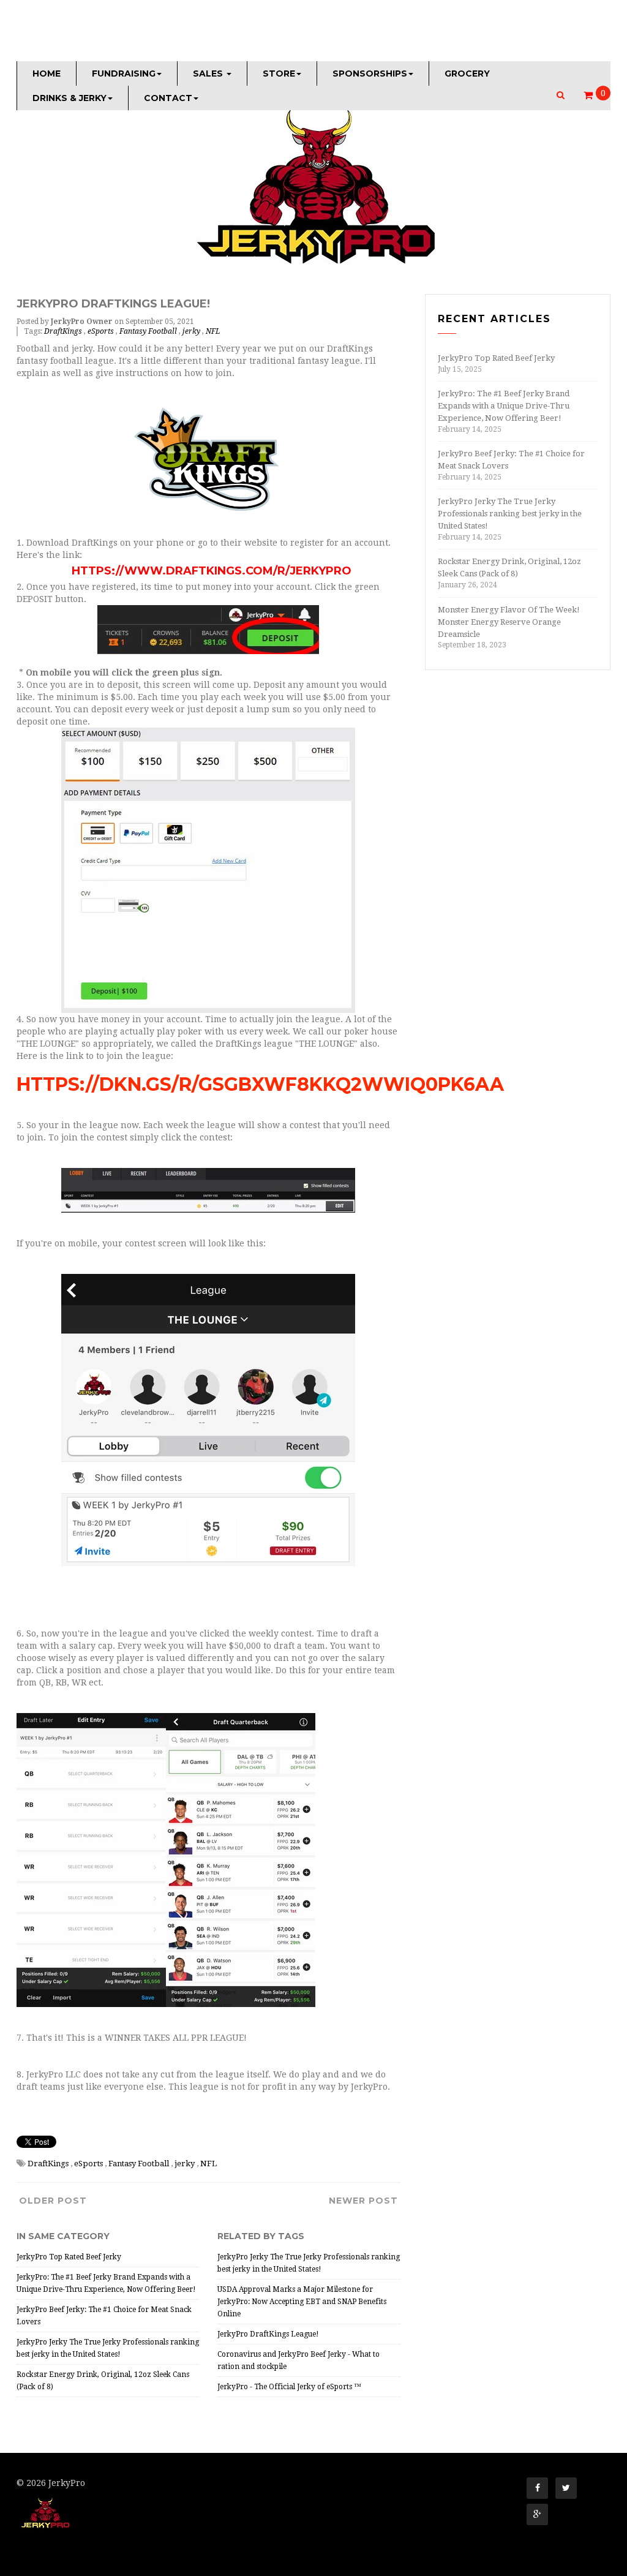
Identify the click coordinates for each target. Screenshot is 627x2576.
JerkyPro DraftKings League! (268, 2334)
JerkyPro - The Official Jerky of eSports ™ (289, 2387)
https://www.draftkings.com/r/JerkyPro (212, 571)
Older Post (53, 2201)
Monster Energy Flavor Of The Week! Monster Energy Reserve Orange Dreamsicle (509, 622)
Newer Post (363, 2201)
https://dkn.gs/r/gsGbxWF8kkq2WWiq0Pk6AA (260, 1084)
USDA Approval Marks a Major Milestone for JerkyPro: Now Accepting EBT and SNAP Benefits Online (302, 2302)
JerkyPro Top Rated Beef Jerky (69, 2257)
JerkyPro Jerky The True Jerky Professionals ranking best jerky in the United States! (510, 514)
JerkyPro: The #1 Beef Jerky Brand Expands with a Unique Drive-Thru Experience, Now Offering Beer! (504, 406)
